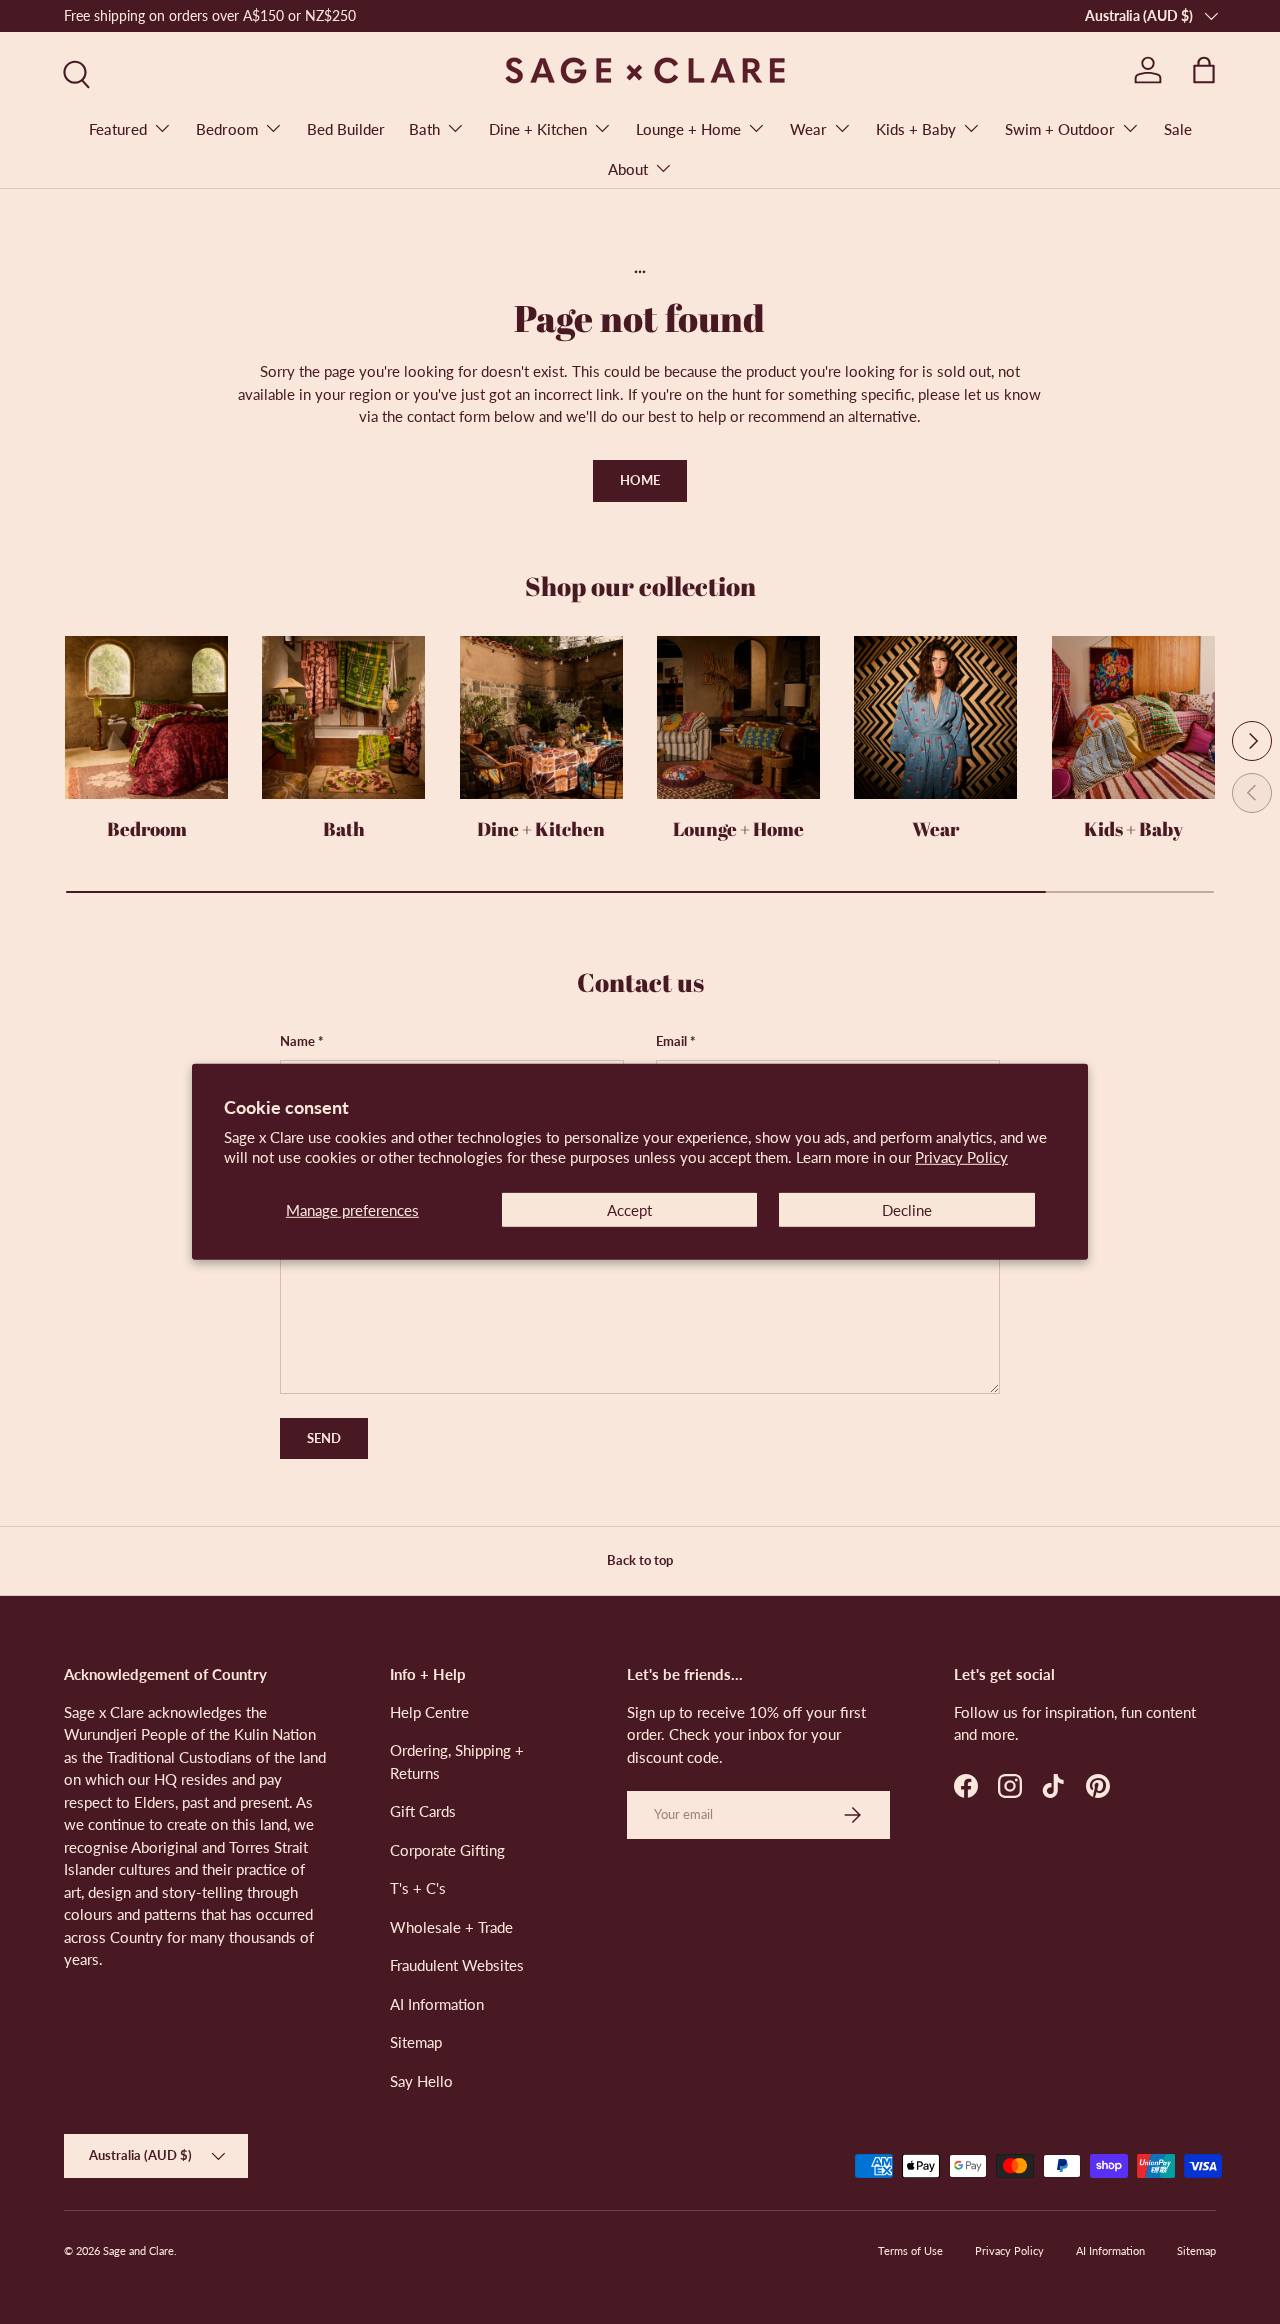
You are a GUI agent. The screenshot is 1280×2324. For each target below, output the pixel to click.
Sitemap (416, 2042)
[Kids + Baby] (1133, 717)
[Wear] (935, 717)
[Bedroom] (146, 717)
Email (671, 1041)
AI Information (437, 2004)
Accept (629, 1210)
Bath (424, 129)
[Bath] (343, 717)
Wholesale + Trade (451, 1927)
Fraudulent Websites (457, 1965)
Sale (1178, 129)
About (628, 169)
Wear (808, 129)
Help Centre (429, 1712)
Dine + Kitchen (538, 129)
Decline (907, 1210)
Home (640, 480)
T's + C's (418, 1888)
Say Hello (421, 2081)
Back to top (640, 1560)
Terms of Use (910, 2250)
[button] (1204, 70)
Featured (118, 129)
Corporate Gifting (447, 1850)
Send (324, 1438)
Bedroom (227, 129)
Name (297, 1041)
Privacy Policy (961, 1157)
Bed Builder (346, 129)
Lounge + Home (688, 129)
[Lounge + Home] (738, 717)
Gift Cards (423, 1811)
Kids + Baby (916, 129)
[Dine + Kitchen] (541, 717)
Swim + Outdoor (1060, 129)
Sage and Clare (138, 2250)
